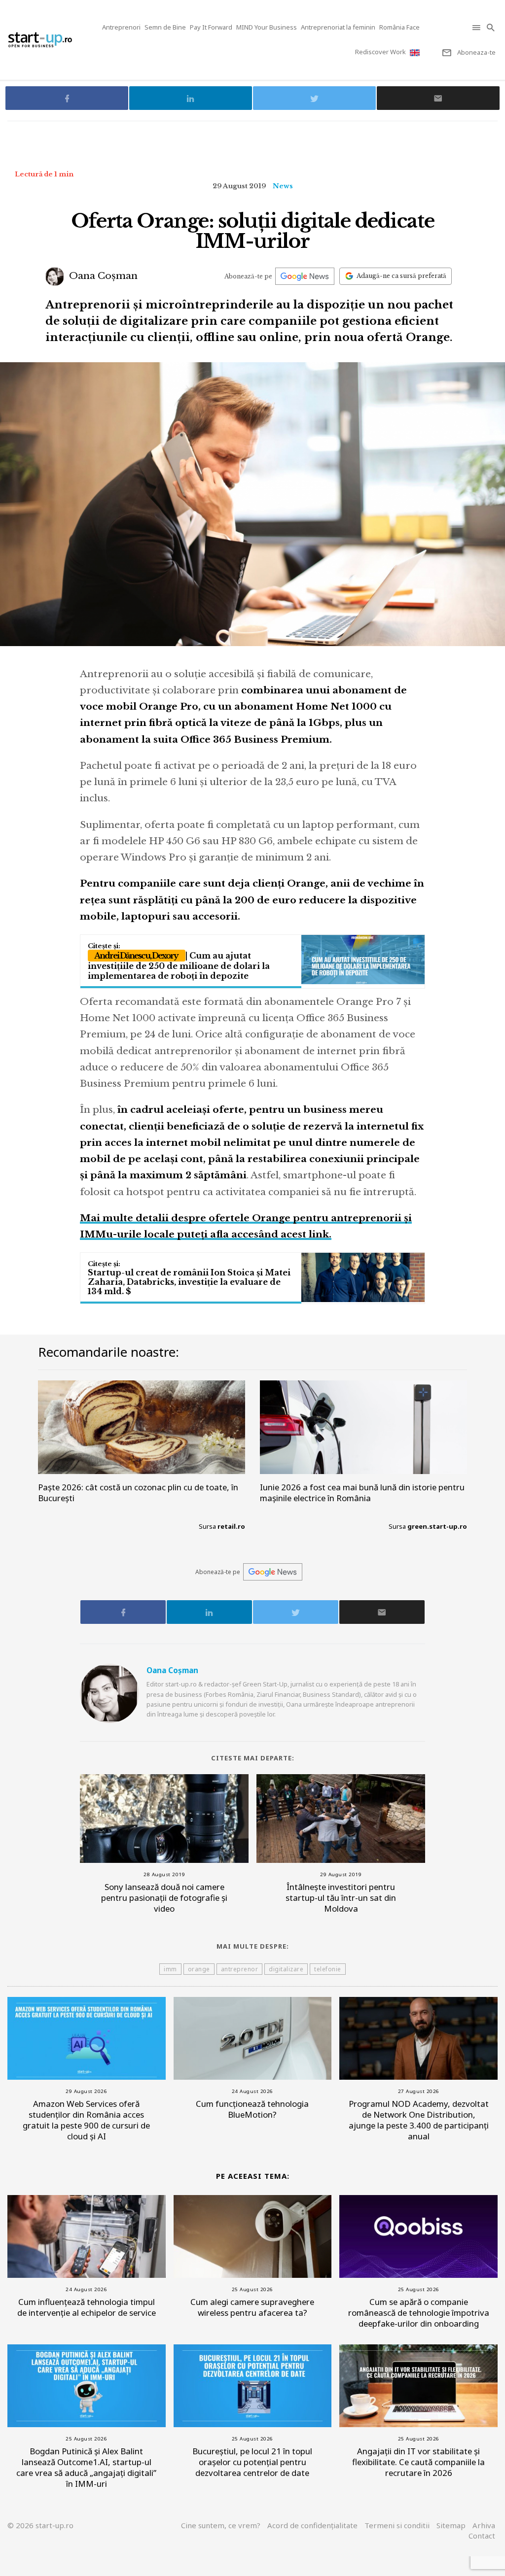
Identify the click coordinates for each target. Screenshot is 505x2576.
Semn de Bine (165, 27)
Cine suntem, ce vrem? (221, 2525)
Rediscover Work (380, 52)
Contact (482, 2536)
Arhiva (484, 2525)
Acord (312, 2525)
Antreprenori (121, 27)
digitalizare (286, 1969)
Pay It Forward (211, 27)
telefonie (328, 1969)
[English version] (416, 52)
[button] (477, 27)
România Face (399, 27)
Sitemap (451, 2525)
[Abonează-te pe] (305, 276)
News (283, 186)
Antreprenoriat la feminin (338, 27)
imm (170, 1969)
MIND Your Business (267, 27)
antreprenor (240, 1969)
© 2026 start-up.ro (40, 2525)
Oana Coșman (102, 276)
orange (199, 1969)
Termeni (397, 2525)
